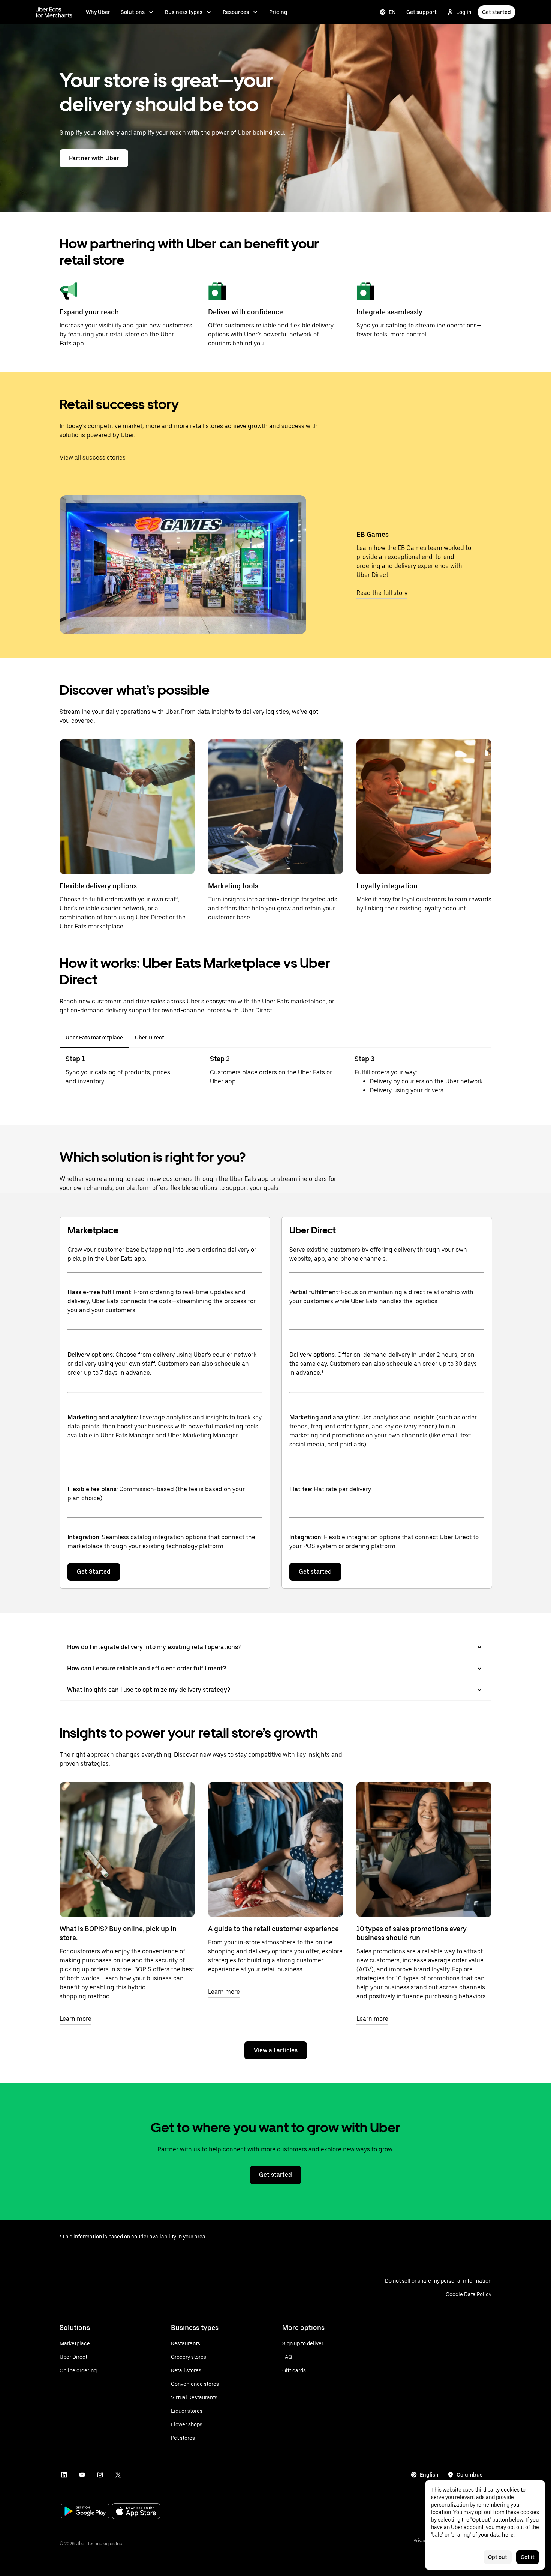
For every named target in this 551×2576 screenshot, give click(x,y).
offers (229, 908)
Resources (236, 12)
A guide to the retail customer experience (273, 1929)
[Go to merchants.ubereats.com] (54, 12)
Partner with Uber (94, 158)
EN (392, 12)
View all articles (276, 2050)
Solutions (133, 12)
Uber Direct (152, 917)
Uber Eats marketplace (91, 926)
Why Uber (98, 12)
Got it (528, 2557)
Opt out (498, 2557)
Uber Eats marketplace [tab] (94, 1038)
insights (234, 899)
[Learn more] (127, 1849)
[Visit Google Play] (85, 2512)
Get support (421, 12)
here (508, 2535)
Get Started (94, 1572)
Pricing (278, 12)
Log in (464, 12)
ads (332, 899)
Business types (184, 12)
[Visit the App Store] (136, 2512)
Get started (496, 12)
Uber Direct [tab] (150, 1038)
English (429, 2475)
